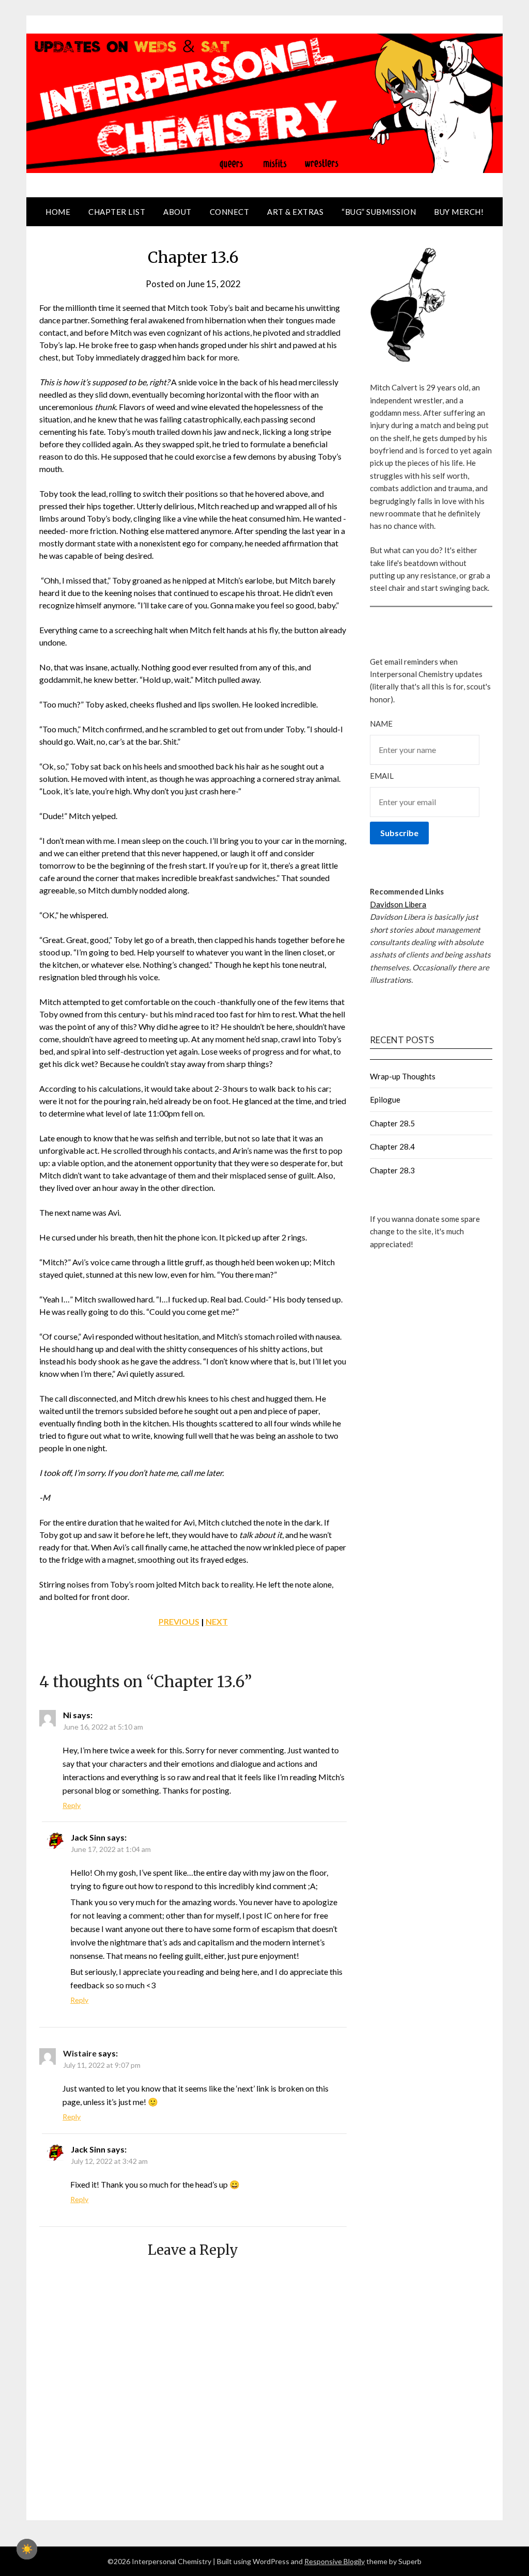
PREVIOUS (179, 1621)
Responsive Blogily (334, 2561)
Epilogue (385, 1099)
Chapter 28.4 (392, 1146)
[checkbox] (27, 2549)
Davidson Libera (398, 904)
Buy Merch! (459, 212)
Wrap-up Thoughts (403, 1076)
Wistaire (80, 2053)
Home (58, 212)
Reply (72, 1805)
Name (381, 724)
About (177, 212)
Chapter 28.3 (392, 1170)
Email (382, 776)
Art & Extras (295, 212)
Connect (230, 212)
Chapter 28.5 (392, 1123)
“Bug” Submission (379, 212)
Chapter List (117, 212)
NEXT (217, 1621)
